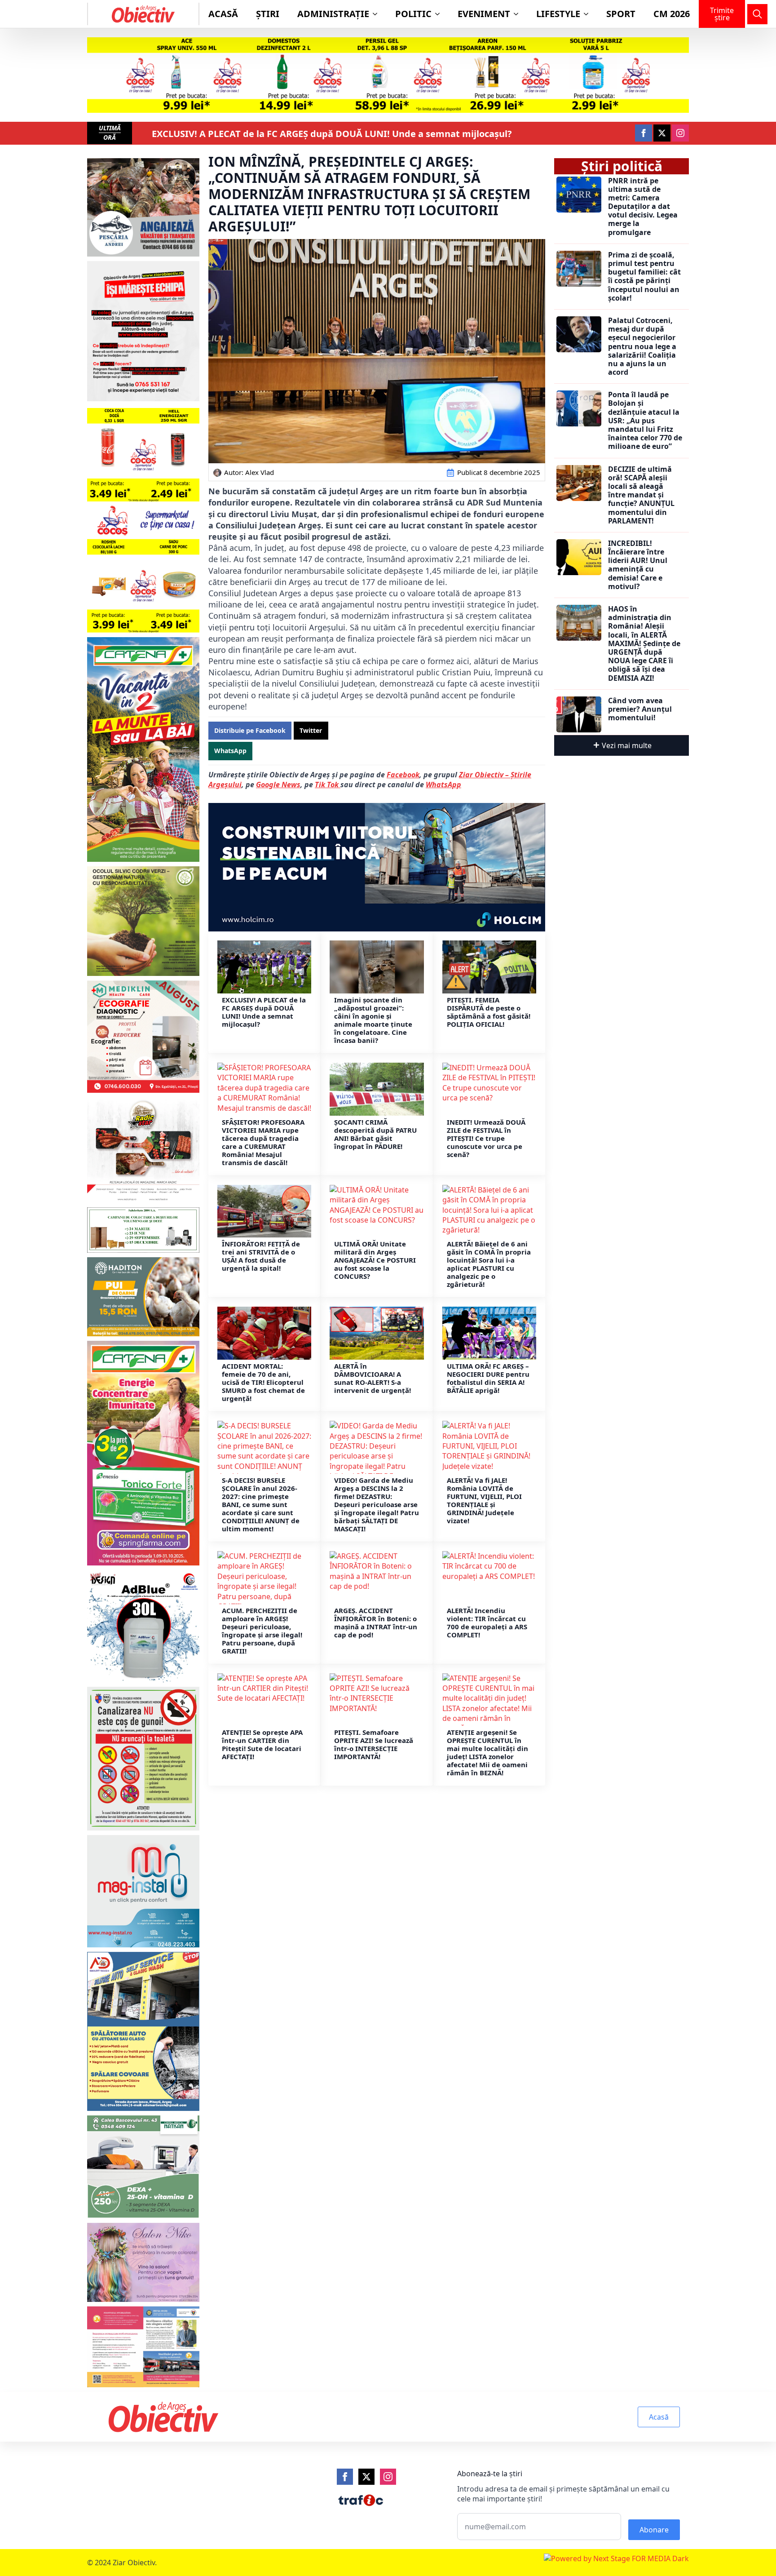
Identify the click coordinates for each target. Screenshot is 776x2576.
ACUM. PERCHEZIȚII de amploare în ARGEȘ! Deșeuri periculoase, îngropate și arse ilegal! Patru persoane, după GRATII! (262, 1631)
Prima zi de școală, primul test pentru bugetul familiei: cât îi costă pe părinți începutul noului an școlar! (644, 277)
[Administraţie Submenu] (378, 14)
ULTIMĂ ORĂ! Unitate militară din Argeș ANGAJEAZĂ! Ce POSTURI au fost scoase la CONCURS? (375, 1260)
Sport (621, 14)
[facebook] (644, 133)
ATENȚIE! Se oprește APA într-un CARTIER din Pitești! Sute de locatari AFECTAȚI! (262, 1744)
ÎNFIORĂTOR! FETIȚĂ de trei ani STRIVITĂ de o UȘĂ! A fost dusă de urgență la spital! (261, 1256)
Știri (268, 14)
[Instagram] (388, 2477)
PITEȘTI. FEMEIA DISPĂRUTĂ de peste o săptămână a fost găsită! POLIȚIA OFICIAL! (489, 1012)
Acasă (223, 14)
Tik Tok (328, 785)
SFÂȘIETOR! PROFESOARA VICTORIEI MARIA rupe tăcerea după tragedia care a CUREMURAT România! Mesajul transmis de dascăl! (263, 1142)
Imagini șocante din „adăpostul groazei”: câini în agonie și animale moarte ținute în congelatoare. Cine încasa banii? (373, 1020)
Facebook (403, 775)
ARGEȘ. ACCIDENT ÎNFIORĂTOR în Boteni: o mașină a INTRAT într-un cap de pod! (376, 1623)
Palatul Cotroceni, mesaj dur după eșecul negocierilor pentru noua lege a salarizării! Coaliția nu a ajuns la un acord (642, 346)
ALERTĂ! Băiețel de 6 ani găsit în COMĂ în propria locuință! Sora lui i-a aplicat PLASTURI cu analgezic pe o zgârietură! (489, 1264)
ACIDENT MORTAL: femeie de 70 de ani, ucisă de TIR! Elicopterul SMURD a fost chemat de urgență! (263, 1382)
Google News (278, 785)
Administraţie (333, 14)
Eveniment (484, 14)
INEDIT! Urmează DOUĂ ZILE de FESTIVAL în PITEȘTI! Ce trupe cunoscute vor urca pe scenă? (486, 1138)
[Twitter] (366, 2477)
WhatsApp (443, 785)
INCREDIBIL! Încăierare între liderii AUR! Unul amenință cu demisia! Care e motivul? (638, 565)
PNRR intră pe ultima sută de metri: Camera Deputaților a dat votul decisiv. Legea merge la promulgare (643, 207)
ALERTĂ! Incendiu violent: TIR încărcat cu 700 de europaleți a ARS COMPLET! (487, 1623)
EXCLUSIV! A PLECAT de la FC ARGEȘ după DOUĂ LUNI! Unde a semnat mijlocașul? (332, 134)
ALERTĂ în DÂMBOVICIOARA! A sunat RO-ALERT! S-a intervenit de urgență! (373, 1378)
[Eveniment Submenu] (519, 14)
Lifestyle (558, 14)
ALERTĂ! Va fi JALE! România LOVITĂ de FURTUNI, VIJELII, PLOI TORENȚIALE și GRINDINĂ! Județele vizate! (484, 1500)
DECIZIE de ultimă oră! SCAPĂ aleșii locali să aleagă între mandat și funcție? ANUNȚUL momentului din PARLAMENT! (641, 495)
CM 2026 (672, 14)
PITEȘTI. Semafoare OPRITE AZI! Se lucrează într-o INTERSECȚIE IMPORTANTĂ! (374, 1744)
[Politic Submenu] (440, 14)
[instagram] (680, 133)
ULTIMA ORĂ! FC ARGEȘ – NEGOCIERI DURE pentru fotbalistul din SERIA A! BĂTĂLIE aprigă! (488, 1378)
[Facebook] (345, 2477)
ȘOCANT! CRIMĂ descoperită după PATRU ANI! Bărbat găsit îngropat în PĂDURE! (375, 1134)
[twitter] (662, 133)
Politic (413, 14)
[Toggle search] (757, 14)
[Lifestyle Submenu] (589, 14)
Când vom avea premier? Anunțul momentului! (640, 709)
